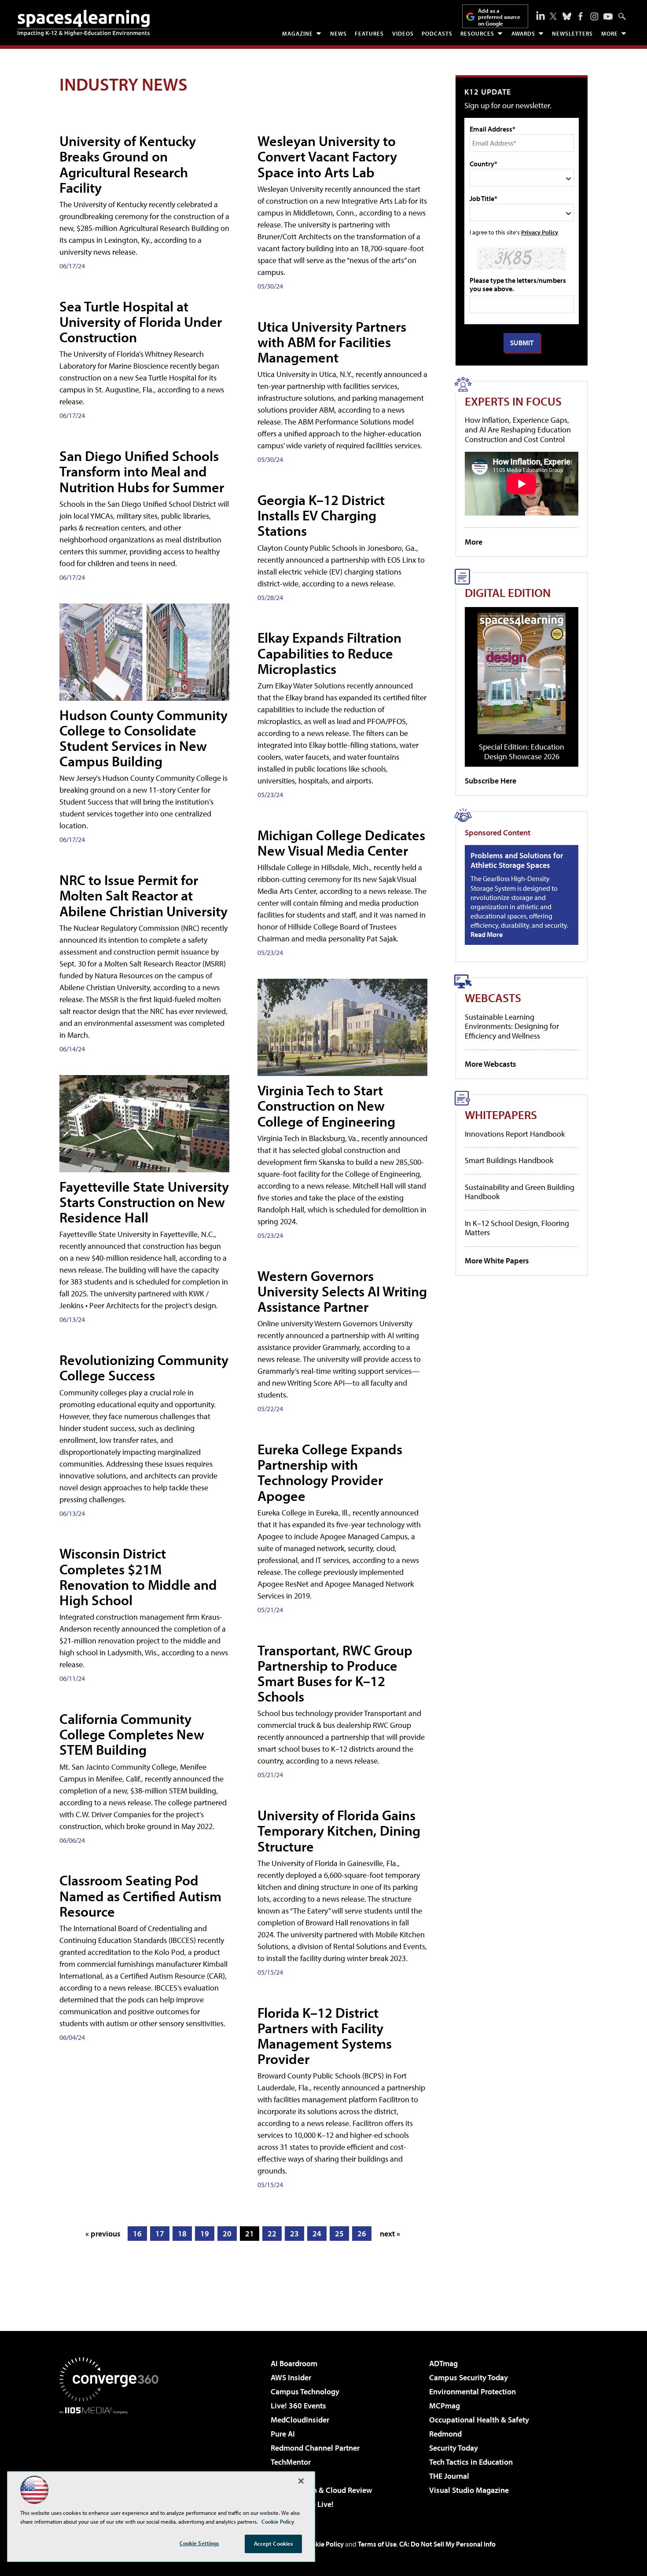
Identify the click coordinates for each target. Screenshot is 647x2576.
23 (294, 2234)
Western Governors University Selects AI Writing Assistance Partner (342, 1291)
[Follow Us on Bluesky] (567, 16)
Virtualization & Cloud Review (321, 2490)
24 (317, 2234)
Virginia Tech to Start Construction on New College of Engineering (326, 1105)
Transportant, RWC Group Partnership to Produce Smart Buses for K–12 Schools (335, 1673)
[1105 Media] (112, 2459)
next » (390, 2234)
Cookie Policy (324, 2544)
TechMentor (291, 2462)
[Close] (301, 2481)
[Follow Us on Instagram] (594, 16)
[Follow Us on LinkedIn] (540, 15)
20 (227, 2234)
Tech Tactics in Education (471, 2462)
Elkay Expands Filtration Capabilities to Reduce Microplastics (329, 653)
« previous (103, 2234)
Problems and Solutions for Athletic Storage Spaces (517, 860)
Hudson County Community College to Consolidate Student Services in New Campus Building (143, 738)
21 (250, 2234)
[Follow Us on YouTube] (608, 16)
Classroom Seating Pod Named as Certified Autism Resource (140, 1895)
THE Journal (449, 2476)
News (338, 33)
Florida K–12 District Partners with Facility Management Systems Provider (325, 2036)
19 (205, 2234)
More (610, 33)
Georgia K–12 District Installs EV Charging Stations (321, 515)
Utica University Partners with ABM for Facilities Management (332, 342)
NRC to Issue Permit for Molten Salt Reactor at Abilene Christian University (143, 895)
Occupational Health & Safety (479, 2420)
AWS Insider (291, 2377)
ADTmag (443, 2363)
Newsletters (572, 33)
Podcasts (437, 33)
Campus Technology (305, 2391)
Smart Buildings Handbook (509, 1160)
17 (160, 2234)
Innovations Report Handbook (515, 1134)
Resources (477, 33)
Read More (487, 934)
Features (369, 33)
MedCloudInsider (300, 2420)
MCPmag (445, 2406)
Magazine (298, 33)
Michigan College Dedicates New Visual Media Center (341, 843)
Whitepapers (501, 1114)
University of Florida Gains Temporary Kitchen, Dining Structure (339, 1830)
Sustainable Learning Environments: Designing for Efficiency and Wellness (512, 1026)
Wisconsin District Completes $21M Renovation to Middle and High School (138, 1577)
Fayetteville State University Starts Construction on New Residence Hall (144, 1202)
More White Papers (497, 1261)
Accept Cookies (274, 2543)
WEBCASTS (493, 997)
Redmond (445, 2434)
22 (272, 2234)
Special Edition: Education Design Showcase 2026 (522, 752)
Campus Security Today (469, 2377)
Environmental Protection (472, 2391)
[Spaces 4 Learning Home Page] (84, 23)
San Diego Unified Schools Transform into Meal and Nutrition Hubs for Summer (142, 471)
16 (137, 2234)
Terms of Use (377, 2544)
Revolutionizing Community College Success (144, 1367)
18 (182, 2234)
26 (362, 2234)
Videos (403, 33)
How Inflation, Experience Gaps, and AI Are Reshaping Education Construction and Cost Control (518, 429)
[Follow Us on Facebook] (581, 16)
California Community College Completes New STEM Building (132, 1734)
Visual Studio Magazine (469, 2490)
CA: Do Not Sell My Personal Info (447, 2544)
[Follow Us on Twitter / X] (553, 16)
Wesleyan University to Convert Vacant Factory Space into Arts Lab (327, 156)
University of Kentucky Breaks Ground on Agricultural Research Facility (128, 164)
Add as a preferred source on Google (499, 17)
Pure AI (283, 2434)
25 (339, 2234)
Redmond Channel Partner (315, 2448)
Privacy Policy (540, 232)
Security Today (454, 2448)
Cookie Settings (199, 2543)
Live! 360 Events (298, 2406)
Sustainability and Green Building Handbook (520, 1192)
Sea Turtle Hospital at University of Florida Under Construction (141, 322)
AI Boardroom (294, 2363)
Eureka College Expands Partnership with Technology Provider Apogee (330, 1472)
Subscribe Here (491, 781)
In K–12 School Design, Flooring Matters (517, 1228)
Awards (523, 33)
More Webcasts (491, 1064)
